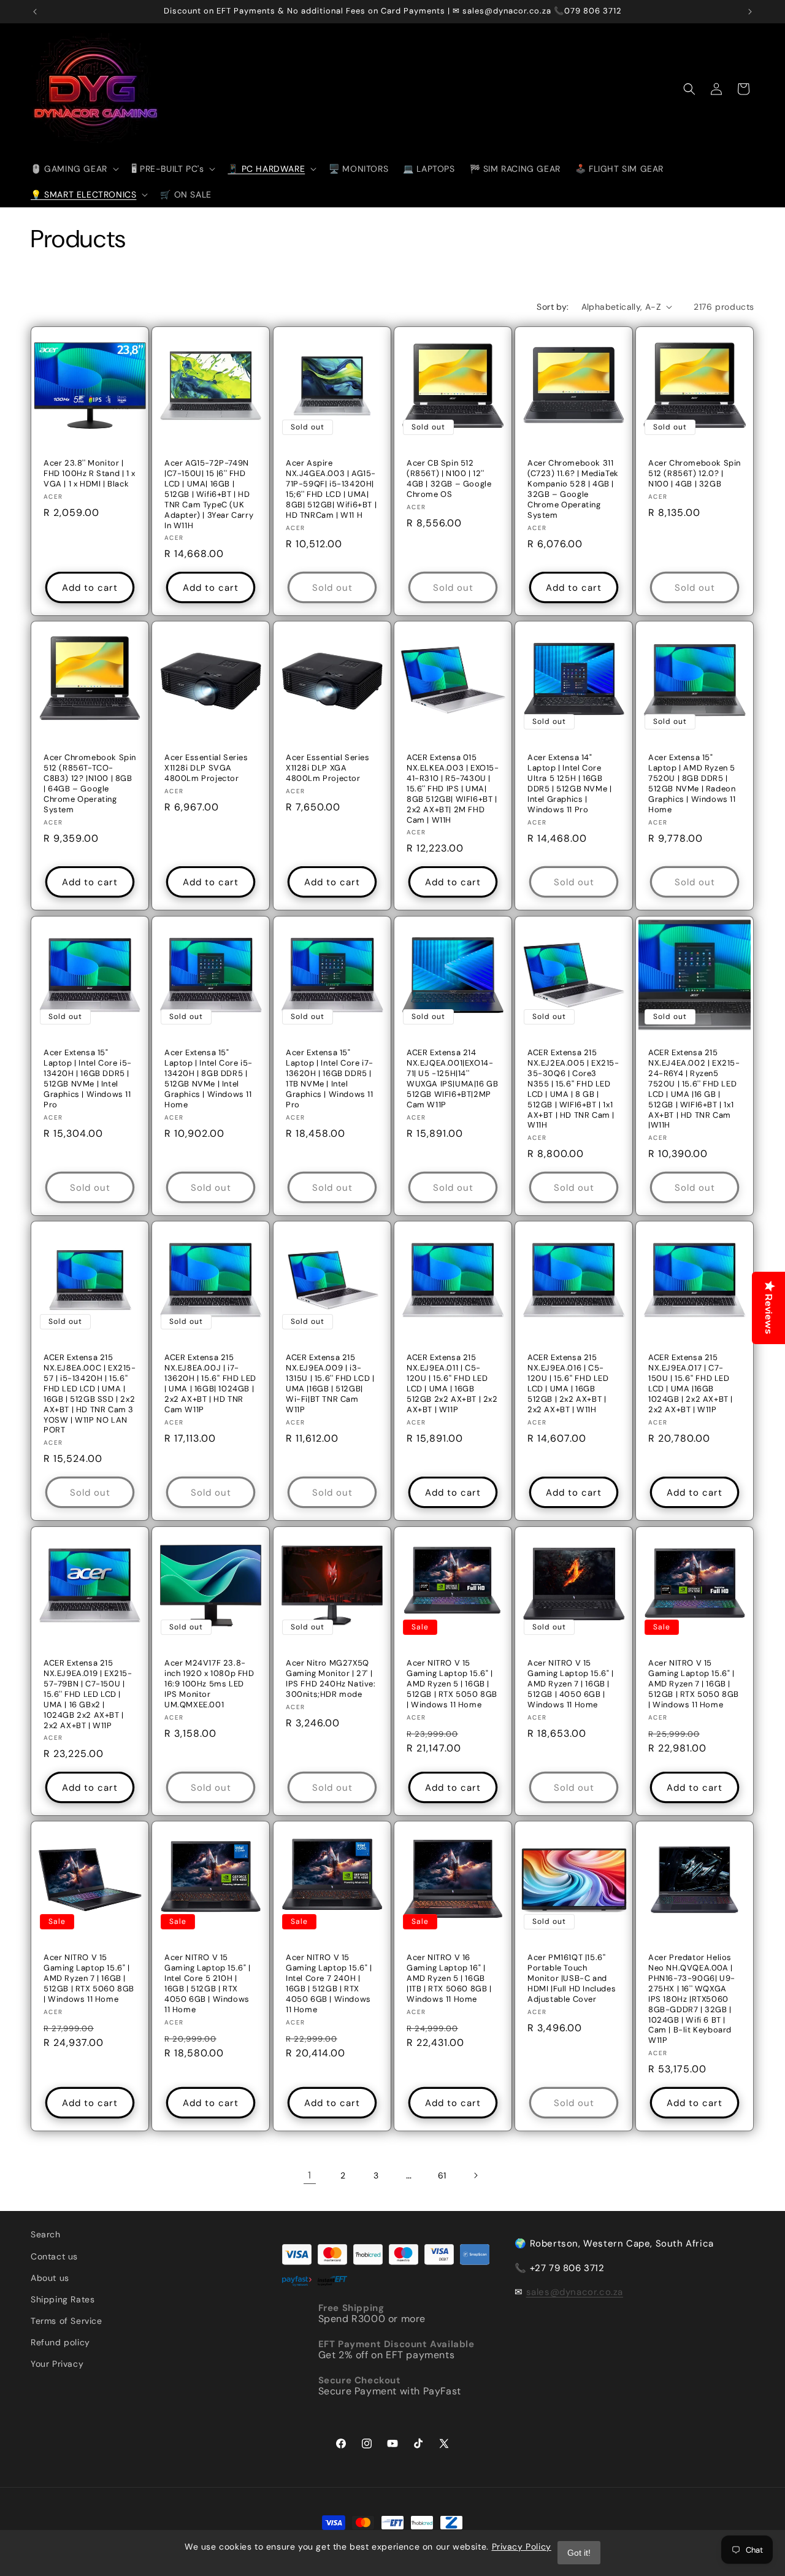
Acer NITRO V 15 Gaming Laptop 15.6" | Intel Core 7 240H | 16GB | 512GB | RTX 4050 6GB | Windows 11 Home (329, 1983)
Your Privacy (57, 2364)
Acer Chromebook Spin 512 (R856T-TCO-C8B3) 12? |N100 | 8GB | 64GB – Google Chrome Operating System (90, 784)
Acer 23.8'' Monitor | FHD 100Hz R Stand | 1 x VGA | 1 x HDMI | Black (90, 474)
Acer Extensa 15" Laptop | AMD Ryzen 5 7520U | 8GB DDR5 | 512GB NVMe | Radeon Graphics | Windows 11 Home (692, 784)
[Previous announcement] (35, 12)
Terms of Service (67, 2321)
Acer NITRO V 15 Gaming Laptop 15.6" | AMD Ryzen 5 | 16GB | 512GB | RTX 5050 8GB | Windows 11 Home (452, 1684)
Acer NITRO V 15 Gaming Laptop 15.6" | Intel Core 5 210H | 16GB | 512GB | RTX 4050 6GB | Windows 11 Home (208, 1983)
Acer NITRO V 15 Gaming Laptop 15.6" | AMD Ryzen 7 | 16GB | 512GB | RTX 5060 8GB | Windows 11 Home (89, 1978)
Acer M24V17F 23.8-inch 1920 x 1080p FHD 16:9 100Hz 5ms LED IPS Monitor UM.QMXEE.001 (209, 1684)
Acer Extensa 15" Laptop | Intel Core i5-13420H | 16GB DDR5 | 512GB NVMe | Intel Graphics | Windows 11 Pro (88, 1078)
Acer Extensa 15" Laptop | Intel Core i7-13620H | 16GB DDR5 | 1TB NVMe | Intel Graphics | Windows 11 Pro (330, 1078)
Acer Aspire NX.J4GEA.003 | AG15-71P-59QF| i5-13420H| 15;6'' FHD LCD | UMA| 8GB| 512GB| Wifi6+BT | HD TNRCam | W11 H (331, 489)
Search (46, 2234)
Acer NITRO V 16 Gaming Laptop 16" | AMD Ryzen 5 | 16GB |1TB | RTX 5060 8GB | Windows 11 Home (449, 1978)
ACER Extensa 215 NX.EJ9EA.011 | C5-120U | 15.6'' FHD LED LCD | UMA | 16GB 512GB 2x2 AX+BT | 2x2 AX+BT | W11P (452, 1383)
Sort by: (553, 307)
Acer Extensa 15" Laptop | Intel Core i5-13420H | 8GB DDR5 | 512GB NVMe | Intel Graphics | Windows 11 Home (209, 1078)
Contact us (54, 2256)
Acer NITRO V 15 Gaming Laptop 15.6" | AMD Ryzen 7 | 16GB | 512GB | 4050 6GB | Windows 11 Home (571, 1684)
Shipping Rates (63, 2299)
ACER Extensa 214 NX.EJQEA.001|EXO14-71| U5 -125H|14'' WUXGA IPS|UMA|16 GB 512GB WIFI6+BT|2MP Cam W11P (452, 1078)
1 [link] (310, 2175)
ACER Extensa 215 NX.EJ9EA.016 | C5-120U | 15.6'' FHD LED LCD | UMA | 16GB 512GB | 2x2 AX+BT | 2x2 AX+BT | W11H (568, 1383)
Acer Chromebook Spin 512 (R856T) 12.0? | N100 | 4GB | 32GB (695, 474)
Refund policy (60, 2342)
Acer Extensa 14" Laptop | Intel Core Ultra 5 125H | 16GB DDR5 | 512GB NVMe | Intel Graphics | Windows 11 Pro (569, 784)
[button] (74, 169)
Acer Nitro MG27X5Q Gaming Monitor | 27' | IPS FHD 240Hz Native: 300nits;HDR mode (331, 1679)
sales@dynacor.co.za (575, 2292)
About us (50, 2278)
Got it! (579, 2553)
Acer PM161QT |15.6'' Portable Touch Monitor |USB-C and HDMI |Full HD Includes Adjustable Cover (572, 1978)
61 (442, 2175)
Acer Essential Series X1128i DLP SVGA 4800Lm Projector (206, 769)
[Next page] (475, 2175)
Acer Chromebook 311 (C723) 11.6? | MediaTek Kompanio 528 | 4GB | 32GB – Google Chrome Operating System (573, 489)
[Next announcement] (750, 12)
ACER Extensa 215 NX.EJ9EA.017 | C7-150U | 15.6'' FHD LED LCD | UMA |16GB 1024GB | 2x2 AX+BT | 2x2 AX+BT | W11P (691, 1383)
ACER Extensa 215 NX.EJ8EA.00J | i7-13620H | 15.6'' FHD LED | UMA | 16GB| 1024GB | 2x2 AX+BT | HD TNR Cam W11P (210, 1383)
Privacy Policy (522, 2547)
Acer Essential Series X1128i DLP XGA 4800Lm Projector (328, 769)
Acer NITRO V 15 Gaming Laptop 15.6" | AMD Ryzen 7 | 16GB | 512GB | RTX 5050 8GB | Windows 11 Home (694, 1684)
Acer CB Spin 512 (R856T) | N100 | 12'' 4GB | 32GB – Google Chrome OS (449, 479)
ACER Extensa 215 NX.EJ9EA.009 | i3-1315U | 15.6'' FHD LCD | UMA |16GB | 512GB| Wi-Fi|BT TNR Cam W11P (330, 1383)
